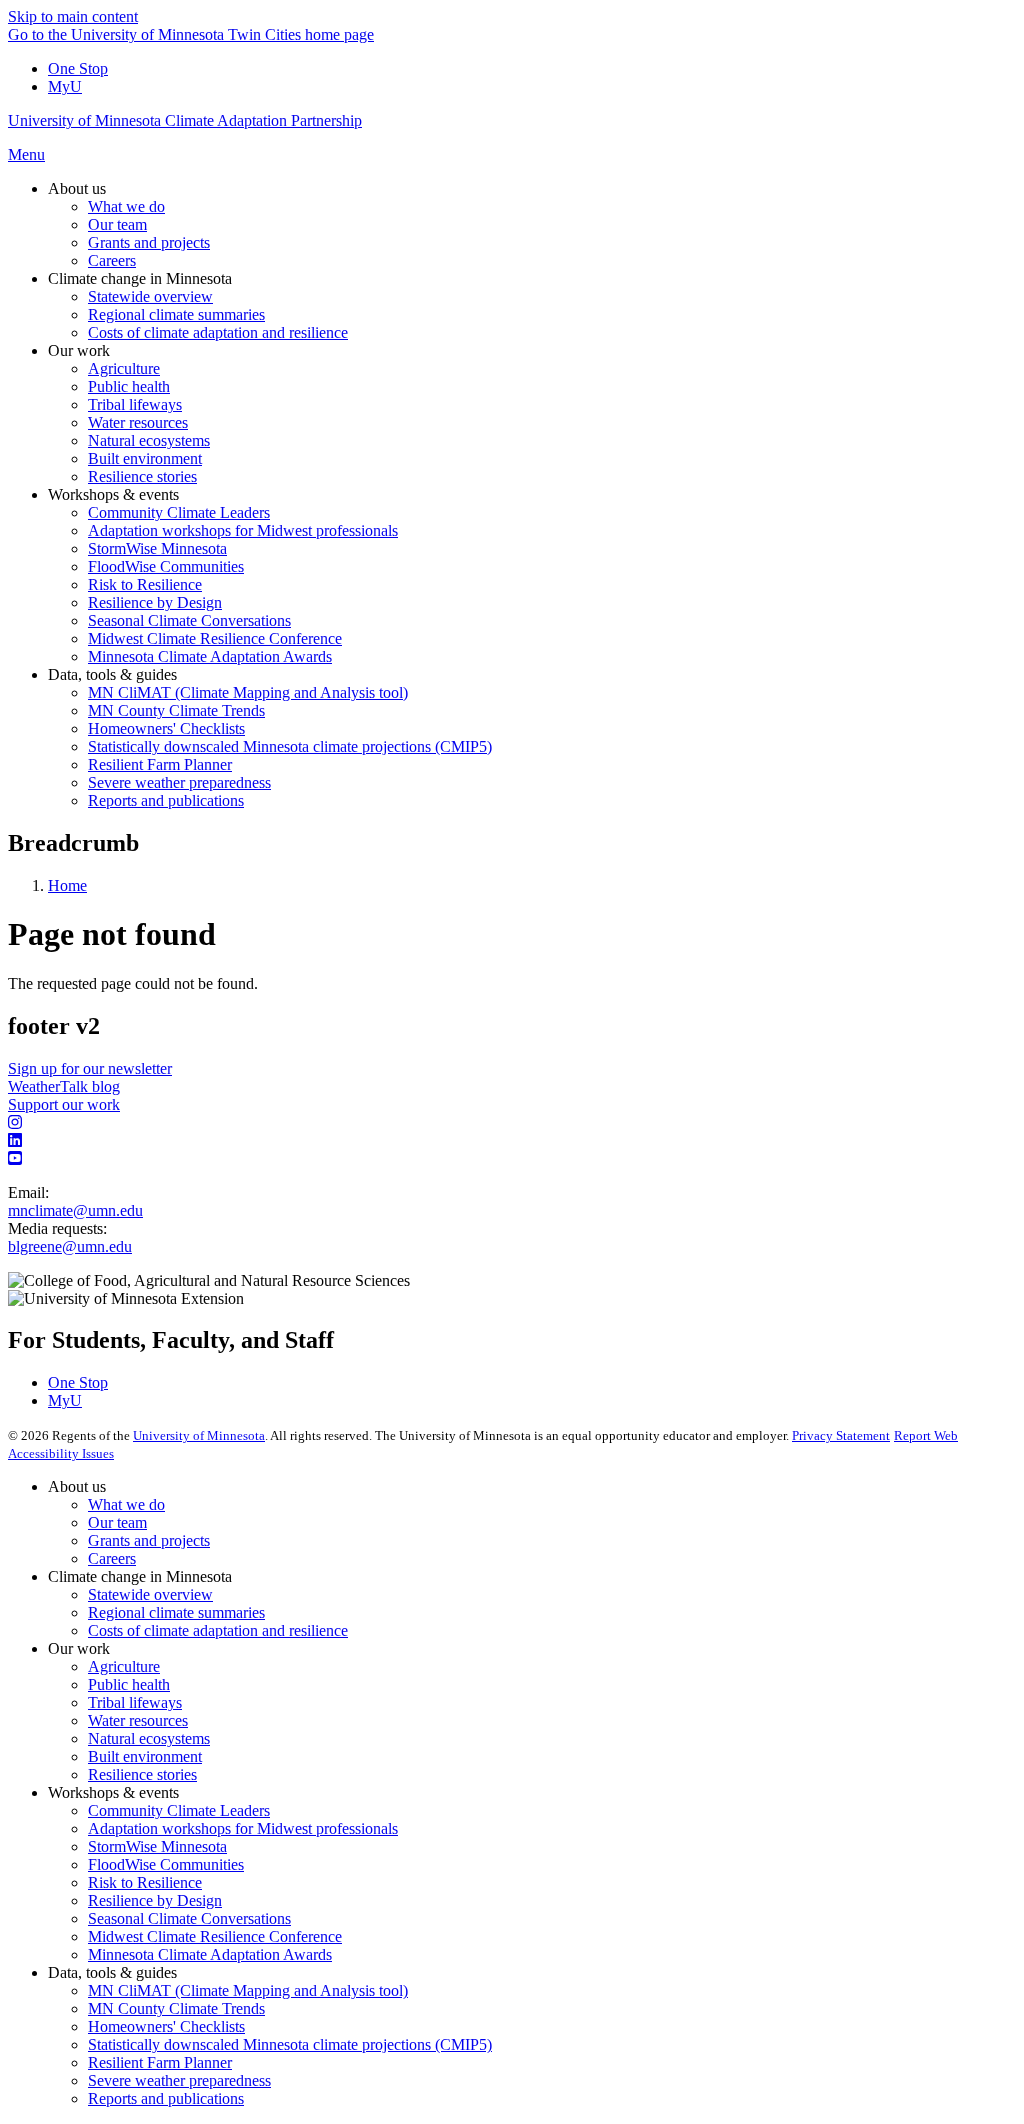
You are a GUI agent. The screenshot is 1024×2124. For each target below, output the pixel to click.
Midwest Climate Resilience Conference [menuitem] (215, 638)
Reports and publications (166, 2098)
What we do (126, 1504)
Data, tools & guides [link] (112, 674)
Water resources (138, 1720)
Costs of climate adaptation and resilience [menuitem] (218, 332)
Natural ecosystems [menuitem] (149, 440)
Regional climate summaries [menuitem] (176, 314)
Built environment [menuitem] (145, 458)
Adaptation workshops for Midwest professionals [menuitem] (243, 530)
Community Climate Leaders (179, 1810)
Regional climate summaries (176, 1612)
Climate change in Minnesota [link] (140, 278)
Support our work (64, 1104)
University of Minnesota (199, 1435)
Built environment (145, 1756)
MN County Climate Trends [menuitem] (176, 710)
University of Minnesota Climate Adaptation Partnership (185, 120)
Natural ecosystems (149, 1738)
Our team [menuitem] (117, 224)
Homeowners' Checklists (166, 2026)
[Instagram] (512, 1123)
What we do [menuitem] (126, 206)
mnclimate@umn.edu (75, 1210)
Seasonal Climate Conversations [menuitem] (189, 620)
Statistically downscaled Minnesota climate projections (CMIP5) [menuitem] (290, 746)
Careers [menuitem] (112, 260)
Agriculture (124, 1666)
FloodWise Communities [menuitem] (166, 566)
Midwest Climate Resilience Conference (215, 1936)
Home (67, 885)
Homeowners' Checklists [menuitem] (166, 728)
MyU (65, 86)
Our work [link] (79, 350)
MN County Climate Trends (176, 2008)
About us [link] (77, 188)
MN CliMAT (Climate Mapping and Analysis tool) (248, 1990)
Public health (129, 1684)
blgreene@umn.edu (70, 1246)
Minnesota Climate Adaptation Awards (210, 1954)
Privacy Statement (841, 1435)
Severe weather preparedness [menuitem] (179, 782)
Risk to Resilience (145, 1882)
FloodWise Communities (166, 1864)
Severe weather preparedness (179, 2080)
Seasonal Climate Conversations (189, 1918)
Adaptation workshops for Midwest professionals (243, 1828)
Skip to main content (73, 16)
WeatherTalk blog (64, 1086)
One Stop (78, 68)
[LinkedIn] (512, 1141)
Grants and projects (149, 1540)
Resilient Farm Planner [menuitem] (160, 764)
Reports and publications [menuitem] (166, 800)
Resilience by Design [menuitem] (155, 602)
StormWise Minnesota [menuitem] (157, 548)
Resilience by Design (155, 1900)
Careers (112, 1558)
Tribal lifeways (135, 1702)
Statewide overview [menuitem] (150, 296)
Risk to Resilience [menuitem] (145, 584)
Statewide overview (150, 1594)
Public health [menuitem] (129, 386)
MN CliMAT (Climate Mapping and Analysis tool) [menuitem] (248, 692)
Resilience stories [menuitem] (142, 476)
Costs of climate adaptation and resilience (218, 1630)
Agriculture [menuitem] (124, 368)
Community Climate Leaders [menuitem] (179, 512)
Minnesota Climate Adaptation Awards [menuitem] (210, 656)
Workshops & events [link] (113, 494)
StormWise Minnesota (157, 1846)
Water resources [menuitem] (138, 422)
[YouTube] (512, 1159)
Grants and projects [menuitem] (149, 242)
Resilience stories (142, 1774)
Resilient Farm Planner (160, 2062)
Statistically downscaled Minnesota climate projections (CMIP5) (290, 2044)
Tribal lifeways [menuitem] (135, 404)
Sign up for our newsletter (90, 1068)
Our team (117, 1522)
